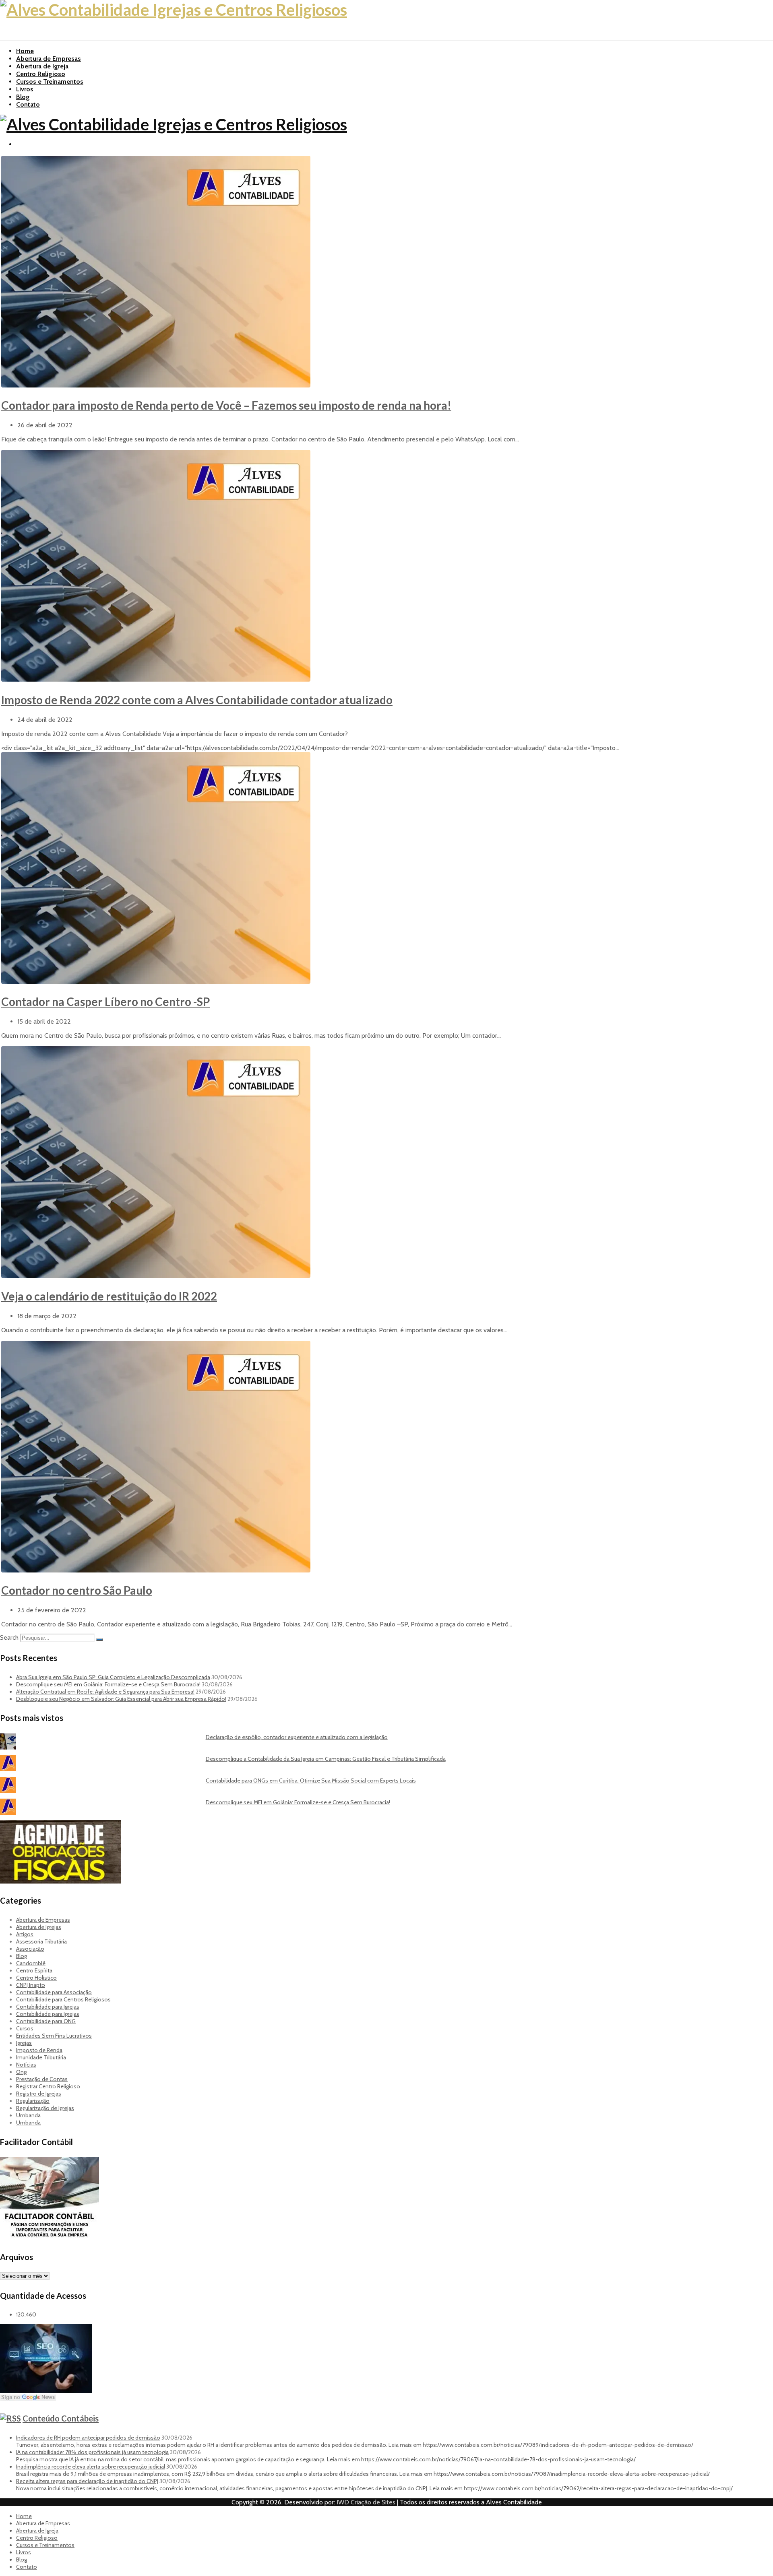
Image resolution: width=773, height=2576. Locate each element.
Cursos (25, 2028)
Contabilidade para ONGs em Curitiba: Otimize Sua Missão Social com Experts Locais (311, 1781)
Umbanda (28, 2115)
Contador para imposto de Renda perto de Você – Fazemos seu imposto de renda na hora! (226, 405)
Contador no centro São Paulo (77, 1590)
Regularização (33, 2101)
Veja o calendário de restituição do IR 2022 (109, 1296)
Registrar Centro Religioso (48, 2086)
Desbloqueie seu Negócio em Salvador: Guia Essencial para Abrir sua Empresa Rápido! (121, 1699)
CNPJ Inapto (31, 1985)
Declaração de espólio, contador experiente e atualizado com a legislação (297, 1737)
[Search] (99, 1640)
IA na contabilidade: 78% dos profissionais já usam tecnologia (92, 2452)
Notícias (26, 2065)
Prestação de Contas (42, 2079)
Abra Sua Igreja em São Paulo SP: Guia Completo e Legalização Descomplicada (113, 1677)
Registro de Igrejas (39, 2094)
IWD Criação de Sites (366, 2502)
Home (25, 51)
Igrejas (24, 2043)
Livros (25, 89)
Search (9, 1637)
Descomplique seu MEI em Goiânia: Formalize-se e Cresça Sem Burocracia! (108, 1684)
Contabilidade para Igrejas (48, 2007)
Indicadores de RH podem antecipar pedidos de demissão (88, 2438)
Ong (21, 2072)
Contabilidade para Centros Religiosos (63, 1999)
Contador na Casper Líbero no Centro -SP (105, 1002)
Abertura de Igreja (42, 66)
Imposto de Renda (39, 2050)
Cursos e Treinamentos (50, 81)
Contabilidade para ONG (46, 2021)
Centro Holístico (36, 1978)
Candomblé (31, 1963)
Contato (28, 104)
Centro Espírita (34, 1970)
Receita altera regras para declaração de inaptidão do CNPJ (87, 2481)
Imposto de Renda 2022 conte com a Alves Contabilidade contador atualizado (197, 700)
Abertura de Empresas (49, 59)
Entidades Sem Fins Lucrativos (54, 2036)
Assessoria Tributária (41, 1941)
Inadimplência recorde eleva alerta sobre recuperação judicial (91, 2467)
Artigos (25, 1934)
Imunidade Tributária (41, 2057)
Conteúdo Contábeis (61, 2418)
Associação (30, 1949)
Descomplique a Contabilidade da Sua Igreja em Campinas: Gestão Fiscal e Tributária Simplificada (326, 1759)
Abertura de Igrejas (39, 1927)
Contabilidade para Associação (54, 1992)
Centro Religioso (41, 74)
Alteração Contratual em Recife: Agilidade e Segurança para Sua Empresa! (105, 1692)
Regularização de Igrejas (45, 2108)
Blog (23, 97)
